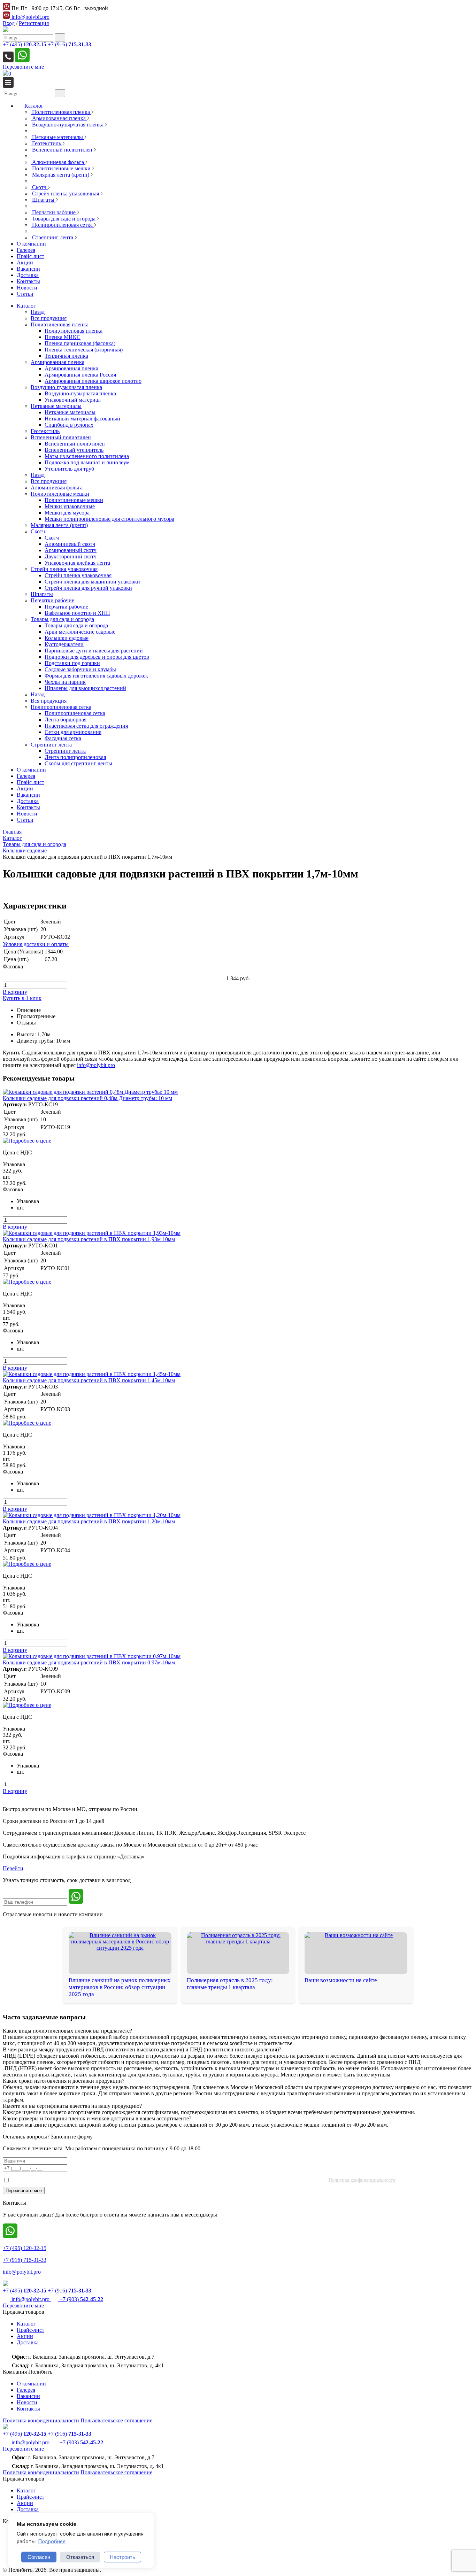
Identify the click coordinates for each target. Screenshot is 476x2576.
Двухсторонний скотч (71, 556)
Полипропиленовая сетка (61, 707)
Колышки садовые (67, 638)
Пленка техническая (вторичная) (84, 350)
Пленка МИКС (63, 337)
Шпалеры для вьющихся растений (85, 688)
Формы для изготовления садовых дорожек (96, 676)
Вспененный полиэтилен (61, 437)
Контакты (28, 807)
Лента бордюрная (66, 720)
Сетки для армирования (73, 732)
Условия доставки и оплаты (36, 944)
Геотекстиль (45, 431)
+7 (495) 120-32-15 (25, 2248)
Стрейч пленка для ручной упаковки (88, 588)
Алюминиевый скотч (70, 544)
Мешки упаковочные (70, 506)
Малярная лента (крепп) (59, 525)
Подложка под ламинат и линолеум (87, 462)
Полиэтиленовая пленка (60, 324)
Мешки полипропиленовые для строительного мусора (109, 519)
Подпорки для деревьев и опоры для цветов (97, 657)
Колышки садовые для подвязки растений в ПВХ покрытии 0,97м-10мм (89, 1662)
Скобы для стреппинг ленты (78, 763)
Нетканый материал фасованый (82, 419)
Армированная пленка (57, 362)
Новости (27, 814)
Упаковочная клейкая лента (77, 563)
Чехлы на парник (65, 682)
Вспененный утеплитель (74, 450)
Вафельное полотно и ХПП (77, 613)
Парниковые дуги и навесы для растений (94, 651)
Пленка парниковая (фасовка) (80, 343)
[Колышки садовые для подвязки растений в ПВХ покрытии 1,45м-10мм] (92, 1374)
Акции (25, 788)
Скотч (38, 531)
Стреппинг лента (51, 745)
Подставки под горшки (72, 663)
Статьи (25, 820)
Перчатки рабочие (52, 600)
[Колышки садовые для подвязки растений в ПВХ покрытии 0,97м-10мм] (92, 1656)
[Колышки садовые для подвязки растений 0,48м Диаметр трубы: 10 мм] (90, 1092)
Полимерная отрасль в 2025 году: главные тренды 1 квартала (230, 1984)
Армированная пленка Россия (80, 375)
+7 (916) (70, 44)
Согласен (39, 2557)
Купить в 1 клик (22, 998)
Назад (38, 312)
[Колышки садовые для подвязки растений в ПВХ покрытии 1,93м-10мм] (92, 1233)
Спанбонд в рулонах (69, 425)
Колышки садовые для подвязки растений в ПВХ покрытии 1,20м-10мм (89, 1521)
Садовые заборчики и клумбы (80, 669)
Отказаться (80, 2557)
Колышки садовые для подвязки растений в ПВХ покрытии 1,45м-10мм (89, 1380)
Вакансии (28, 795)
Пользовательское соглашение (116, 2420)
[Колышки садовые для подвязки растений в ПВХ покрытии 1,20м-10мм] (92, 1515)
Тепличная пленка (66, 356)
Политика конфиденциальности (362, 2180)
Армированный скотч (71, 550)
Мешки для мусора (67, 513)
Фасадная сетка (63, 738)
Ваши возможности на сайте (341, 1980)
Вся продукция (49, 318)
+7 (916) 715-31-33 (25, 2260)
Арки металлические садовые (80, 632)
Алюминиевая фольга (57, 488)
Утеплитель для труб (69, 469)
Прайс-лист (30, 782)
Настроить (122, 2557)
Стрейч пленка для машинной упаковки (92, 582)
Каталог (26, 306)
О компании (31, 770)
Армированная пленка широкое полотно (93, 381)
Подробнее (52, 2542)
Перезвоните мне (23, 67)
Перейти (13, 1868)
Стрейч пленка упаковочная (64, 569)
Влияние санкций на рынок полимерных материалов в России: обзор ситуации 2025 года (120, 1987)
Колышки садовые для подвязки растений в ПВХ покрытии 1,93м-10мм (89, 1239)
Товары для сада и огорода (62, 619)
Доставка (28, 801)
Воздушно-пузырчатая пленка (66, 387)
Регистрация (34, 23)
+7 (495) (25, 44)
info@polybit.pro (30, 17)
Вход (9, 23)
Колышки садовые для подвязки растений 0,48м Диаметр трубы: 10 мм (87, 1098)
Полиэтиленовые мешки (60, 494)
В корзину (15, 992)
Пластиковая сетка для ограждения (86, 726)
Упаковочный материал (73, 400)
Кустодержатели (64, 644)
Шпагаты (42, 594)
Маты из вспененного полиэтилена (87, 456)
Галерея (26, 776)
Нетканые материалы (56, 406)
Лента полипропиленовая (75, 757)
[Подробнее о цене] (27, 1141)
